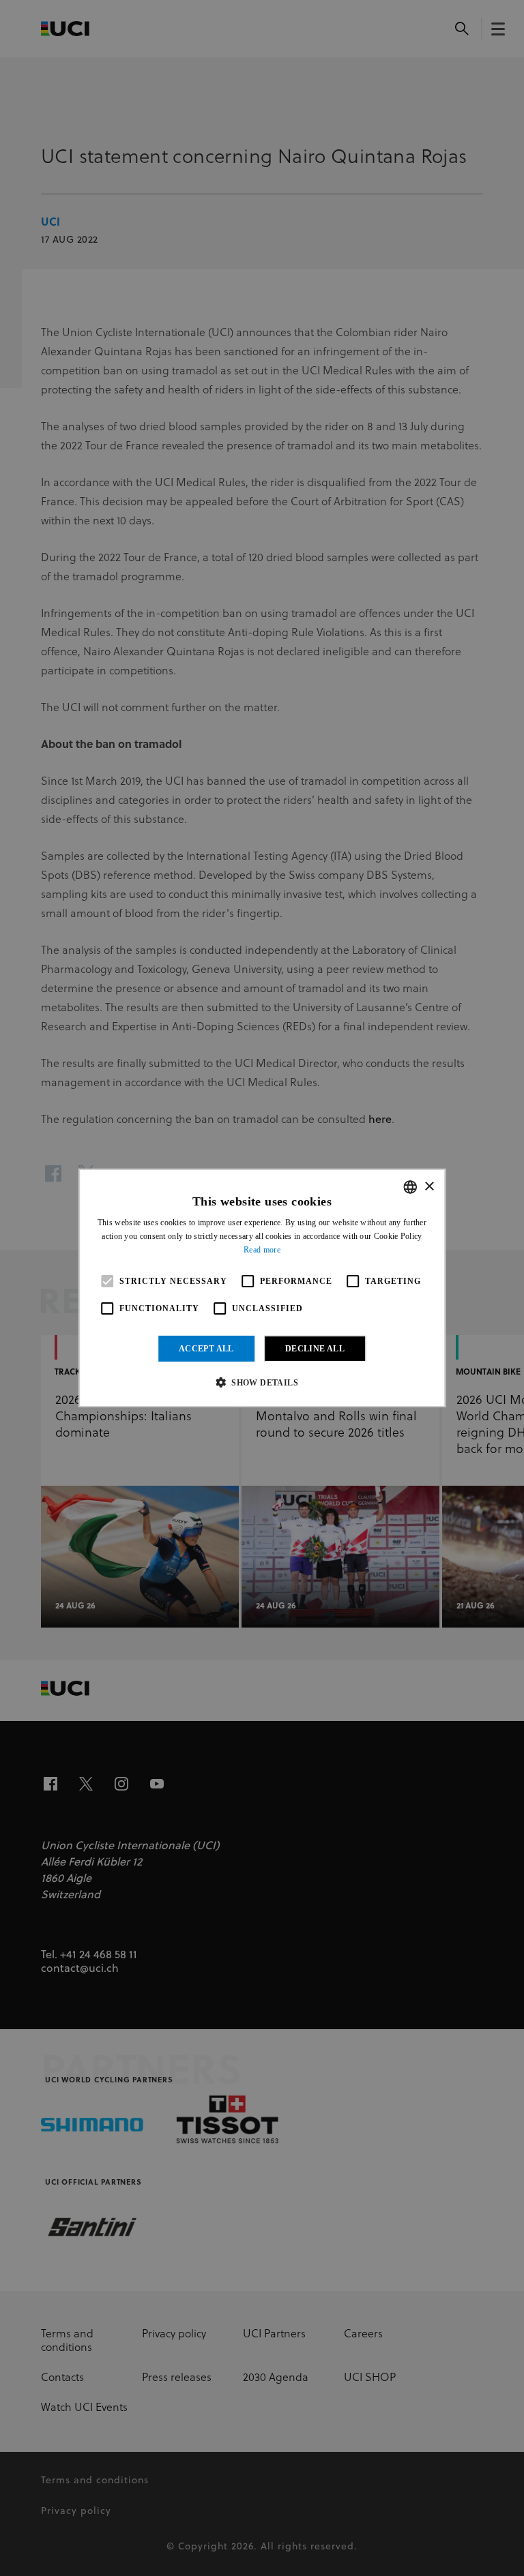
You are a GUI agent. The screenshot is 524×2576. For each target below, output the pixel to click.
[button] (262, 1382)
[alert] (262, 1288)
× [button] (429, 1186)
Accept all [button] (206, 1349)
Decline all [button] (315, 1349)
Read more (262, 1250)
